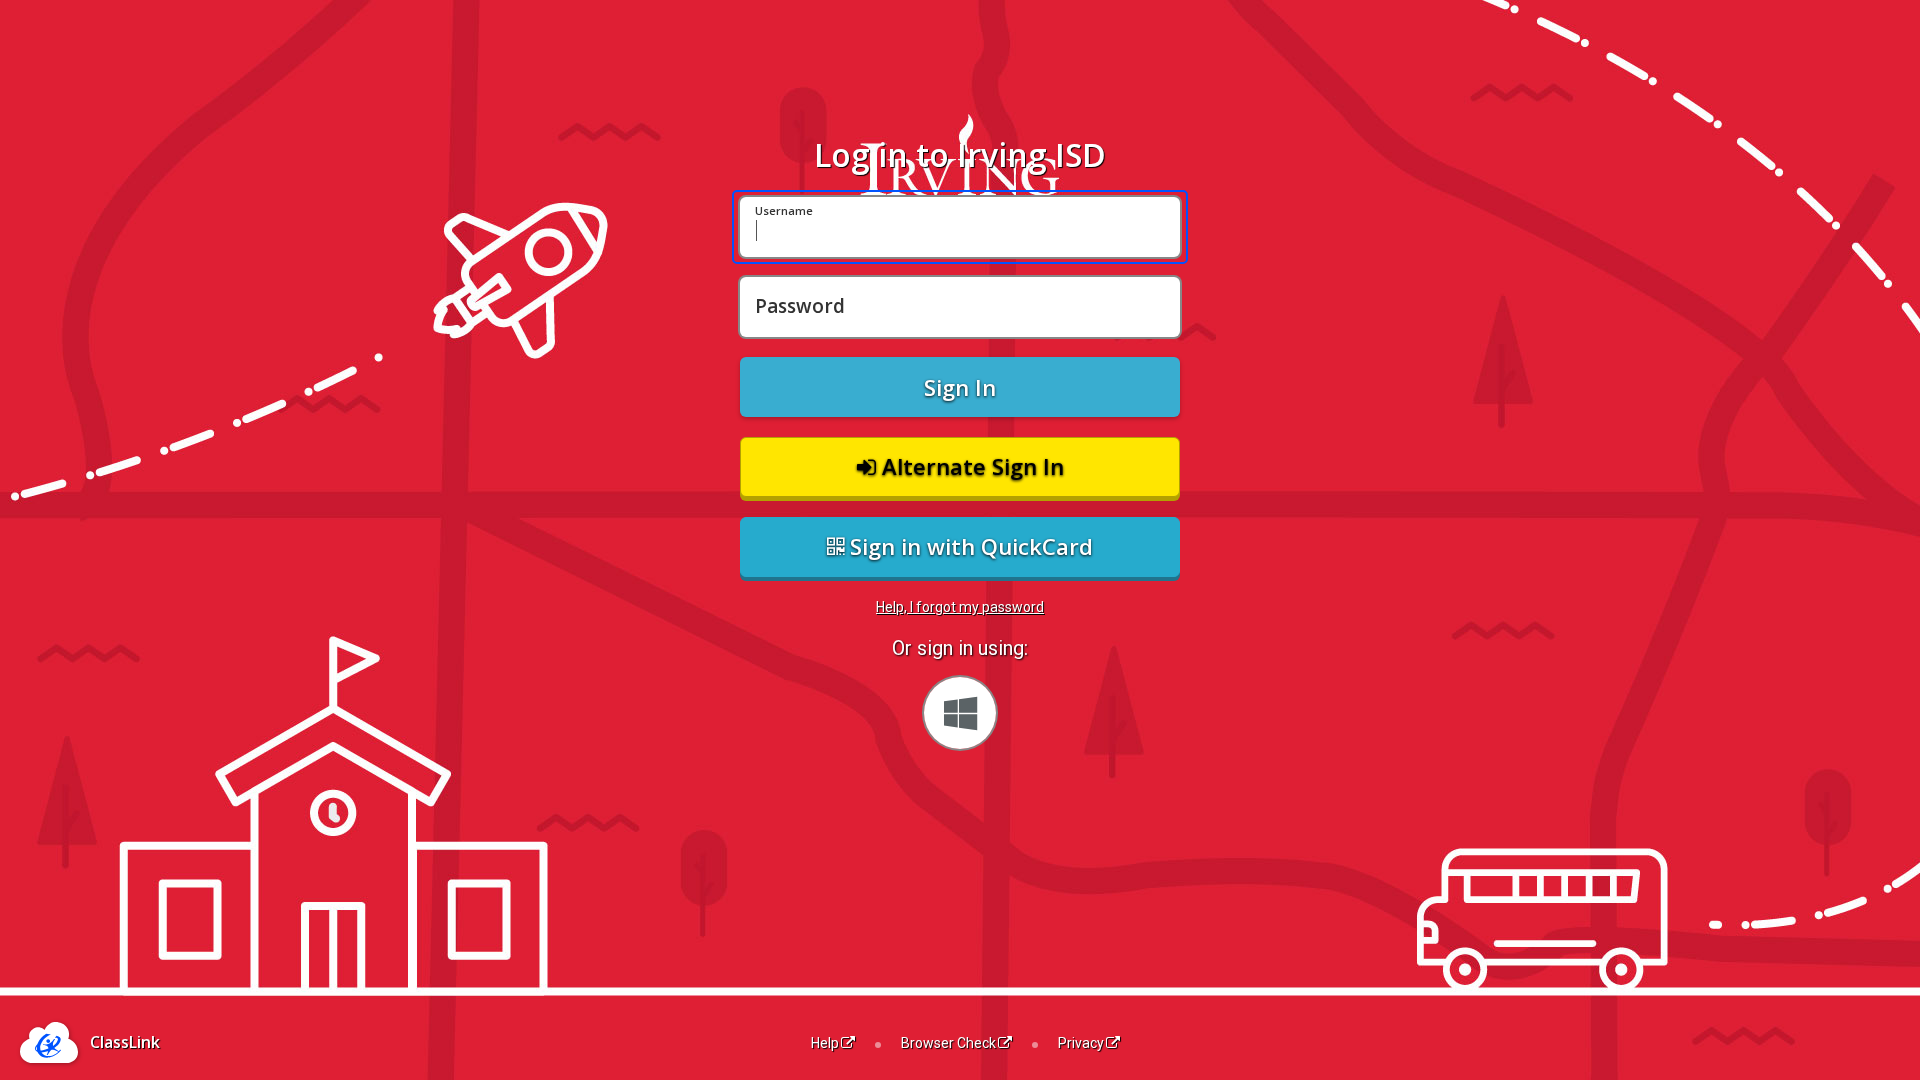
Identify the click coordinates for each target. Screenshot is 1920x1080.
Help (825, 1043)
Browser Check (948, 1043)
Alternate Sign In (970, 466)
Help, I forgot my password (960, 607)
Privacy (1081, 1043)
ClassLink (125, 1042)
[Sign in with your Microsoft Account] (960, 713)
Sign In (960, 387)
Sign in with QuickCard (968, 546)
